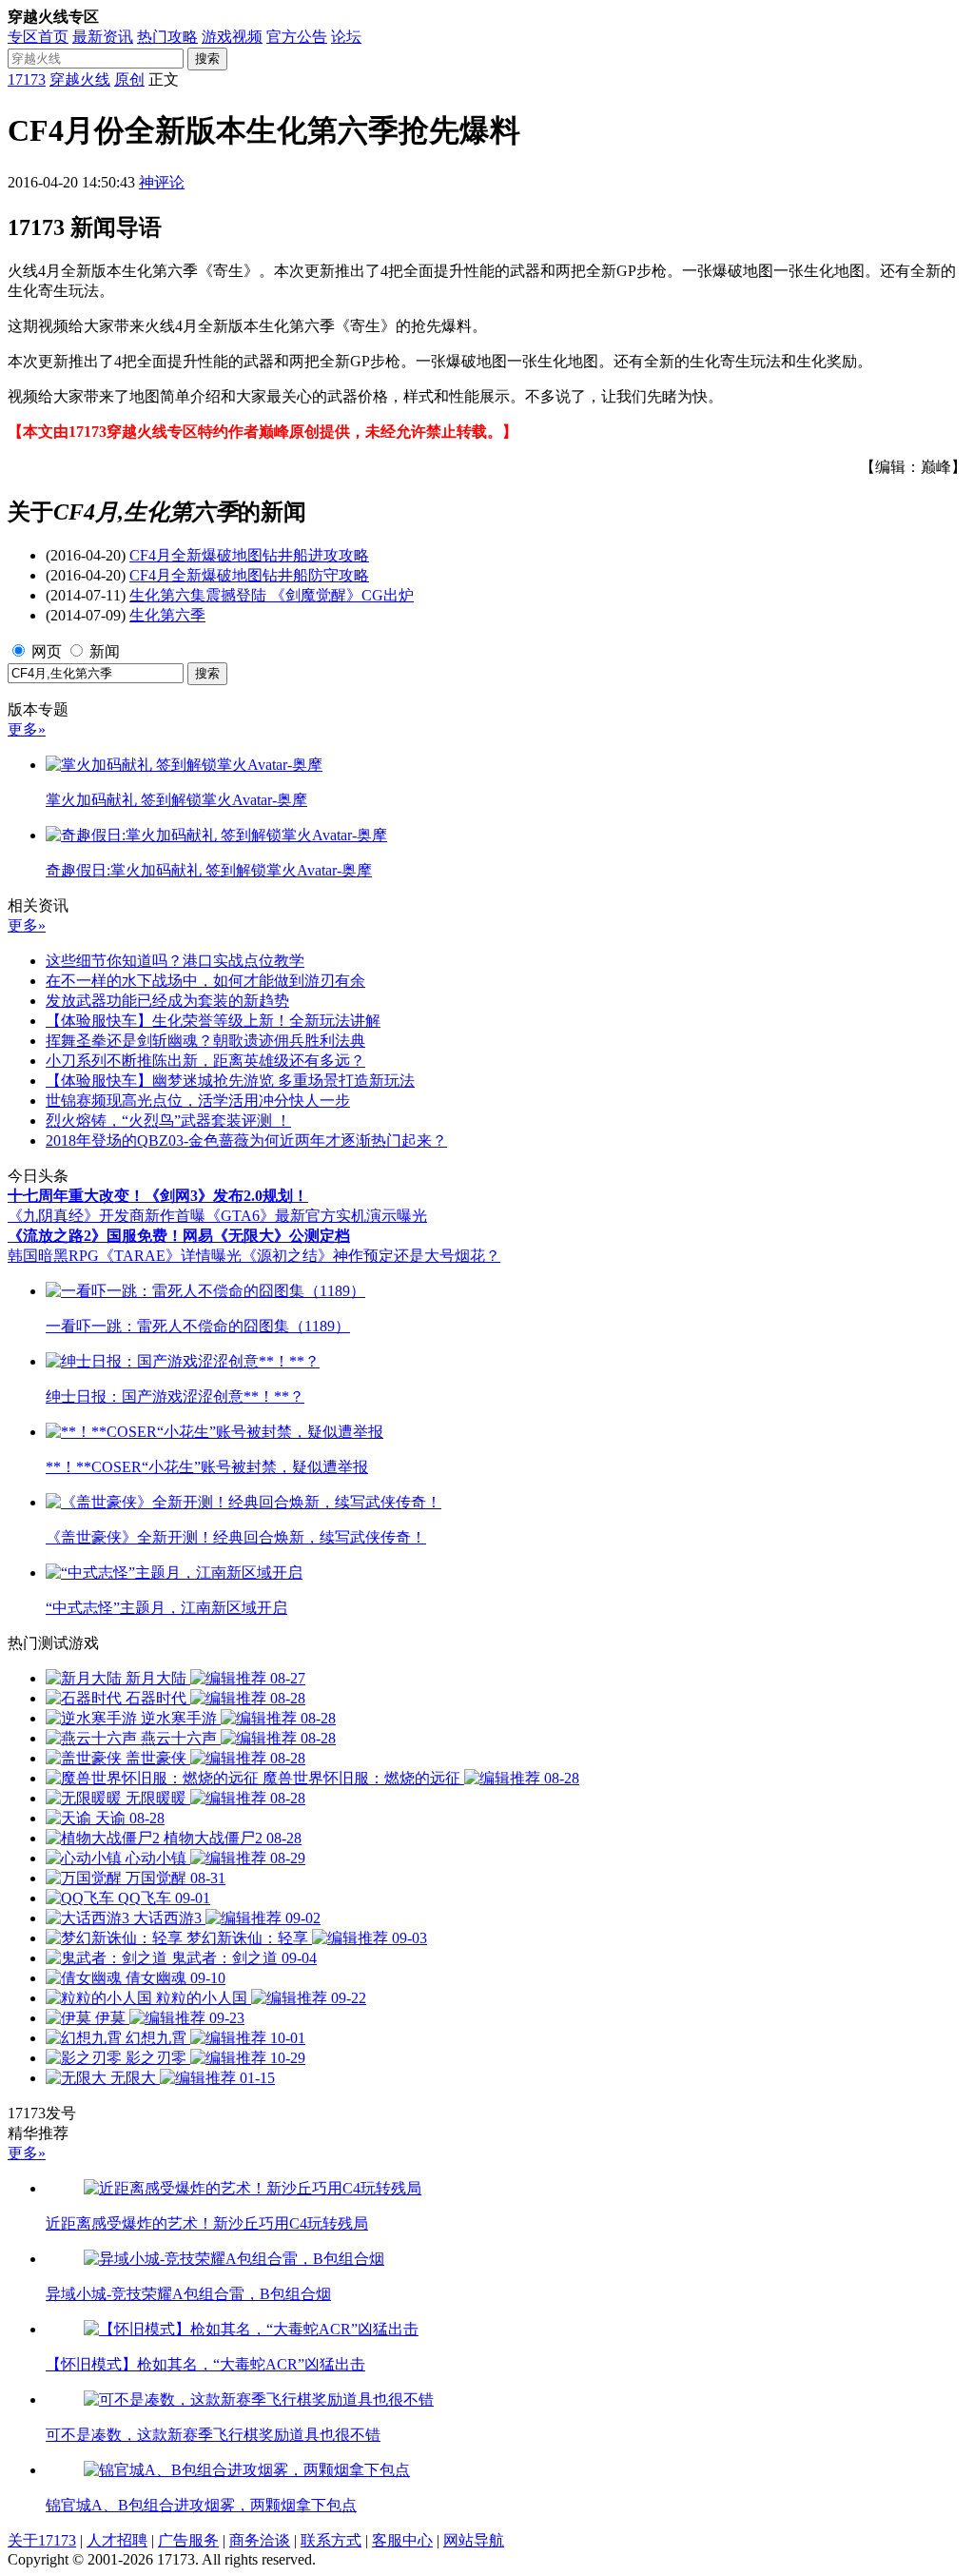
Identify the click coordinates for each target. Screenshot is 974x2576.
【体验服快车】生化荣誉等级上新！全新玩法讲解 (213, 1021)
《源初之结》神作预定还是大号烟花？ (371, 1256)
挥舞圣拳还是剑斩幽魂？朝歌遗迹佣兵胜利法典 (205, 1041)
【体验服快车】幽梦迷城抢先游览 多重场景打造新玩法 (230, 1081)
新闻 (105, 651)
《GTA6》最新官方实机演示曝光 (316, 1216)
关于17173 (42, 2540)
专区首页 (38, 37)
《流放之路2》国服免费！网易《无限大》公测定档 (179, 1236)
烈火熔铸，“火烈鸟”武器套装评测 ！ (168, 1121)
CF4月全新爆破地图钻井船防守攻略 (249, 575)
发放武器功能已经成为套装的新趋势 (167, 1001)
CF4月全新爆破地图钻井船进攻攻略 (249, 555)
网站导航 (474, 2540)
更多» (27, 729)
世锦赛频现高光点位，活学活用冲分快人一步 (198, 1101)
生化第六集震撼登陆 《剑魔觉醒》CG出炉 (272, 595)
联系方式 (331, 2540)
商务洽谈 (260, 2540)
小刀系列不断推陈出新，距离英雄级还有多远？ (205, 1061)
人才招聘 (117, 2540)
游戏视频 (232, 37)
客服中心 (402, 2540)
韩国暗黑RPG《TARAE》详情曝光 (125, 1256)
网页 (47, 651)
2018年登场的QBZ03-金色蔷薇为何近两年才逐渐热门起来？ (246, 1141)
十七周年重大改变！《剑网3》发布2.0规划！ (158, 1196)
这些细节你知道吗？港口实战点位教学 (175, 961)
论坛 (346, 37)
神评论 (162, 182)
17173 (27, 79)
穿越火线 (80, 79)
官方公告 (297, 37)
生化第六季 (167, 615)
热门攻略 (167, 37)
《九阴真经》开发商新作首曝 (107, 1216)
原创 (129, 79)
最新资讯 (103, 37)
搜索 (207, 59)
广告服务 (188, 2540)
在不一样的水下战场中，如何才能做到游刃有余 (205, 981)
